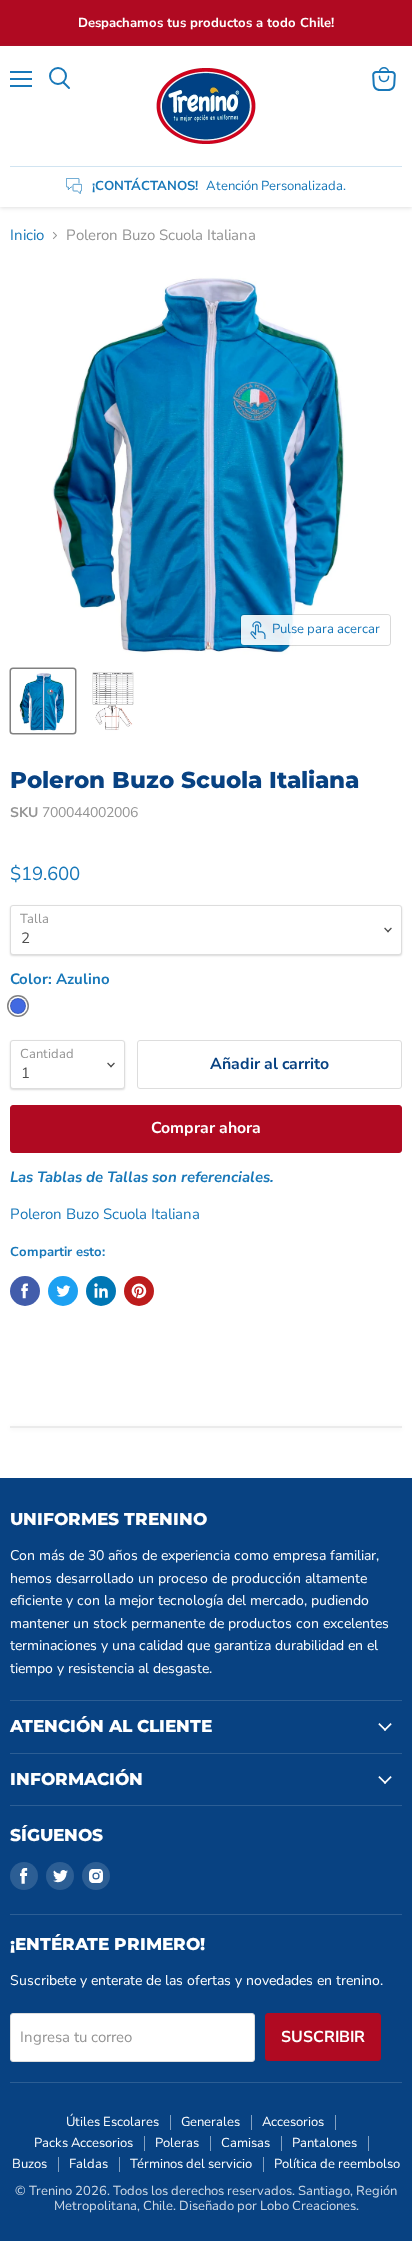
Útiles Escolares (112, 2122)
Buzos (29, 2164)
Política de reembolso (337, 2164)
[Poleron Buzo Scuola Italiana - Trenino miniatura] (43, 701)
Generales (210, 2122)
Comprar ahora (206, 1128)
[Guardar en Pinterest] (139, 1291)
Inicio (27, 235)
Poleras (177, 2143)
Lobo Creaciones (308, 2206)
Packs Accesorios (83, 2143)
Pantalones (324, 2143)
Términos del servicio (191, 2164)
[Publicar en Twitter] (63, 1291)
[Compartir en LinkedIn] (101, 1291)
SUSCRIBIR (323, 2037)
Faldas (88, 2164)
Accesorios (293, 2122)
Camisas (245, 2143)
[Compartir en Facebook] (25, 1291)
